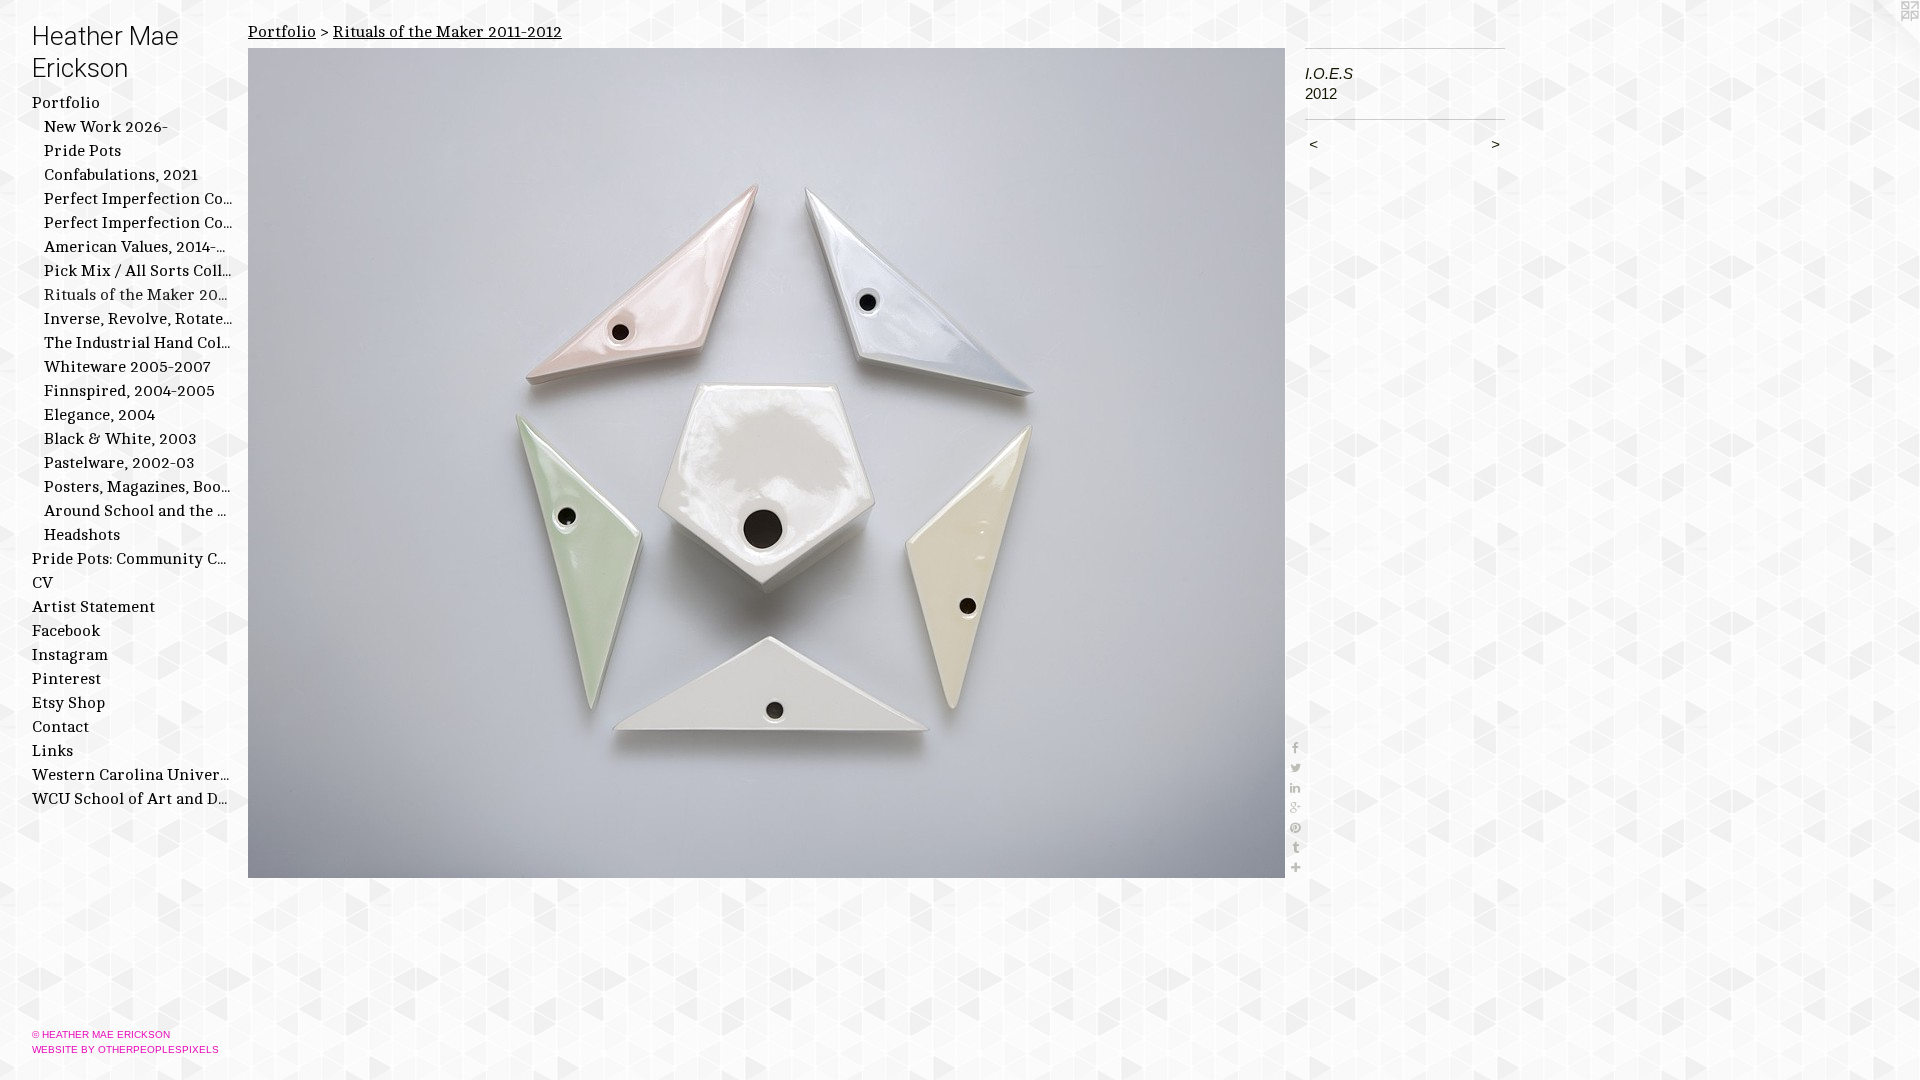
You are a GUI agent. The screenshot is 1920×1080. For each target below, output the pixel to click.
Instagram (70, 655)
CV (42, 583)
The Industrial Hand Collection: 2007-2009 (138, 343)
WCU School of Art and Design (132, 799)
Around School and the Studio (138, 511)
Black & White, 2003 (120, 439)
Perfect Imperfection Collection (138, 223)
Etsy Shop (68, 703)
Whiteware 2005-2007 (127, 367)
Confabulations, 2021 (121, 175)
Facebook (66, 631)
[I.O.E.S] (766, 463)
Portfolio (66, 103)
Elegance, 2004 (99, 415)
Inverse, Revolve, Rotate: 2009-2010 (138, 319)
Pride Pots (82, 151)
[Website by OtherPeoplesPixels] (1880, 40)
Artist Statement (93, 607)
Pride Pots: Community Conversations (132, 559)
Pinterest (66, 679)
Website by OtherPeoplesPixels (125, 1049)
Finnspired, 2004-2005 (129, 391)
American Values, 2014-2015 (138, 247)
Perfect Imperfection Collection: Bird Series (138, 199)
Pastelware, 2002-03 (119, 463)
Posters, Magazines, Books (138, 487)
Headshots (82, 535)
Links (52, 751)
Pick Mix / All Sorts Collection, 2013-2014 (138, 271)
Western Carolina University (132, 775)
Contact (60, 727)
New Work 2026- (106, 127)
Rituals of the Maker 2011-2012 (138, 295)
